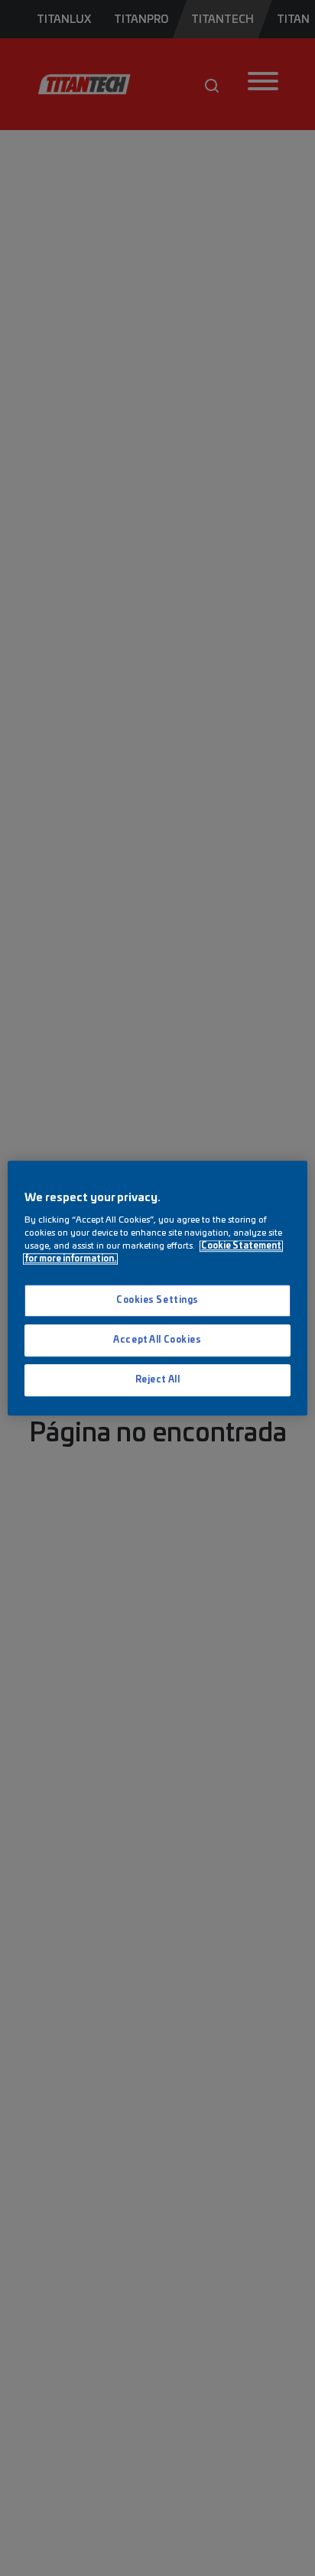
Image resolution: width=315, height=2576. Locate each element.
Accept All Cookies (157, 1340)
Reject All (158, 1380)
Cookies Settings (157, 1301)
